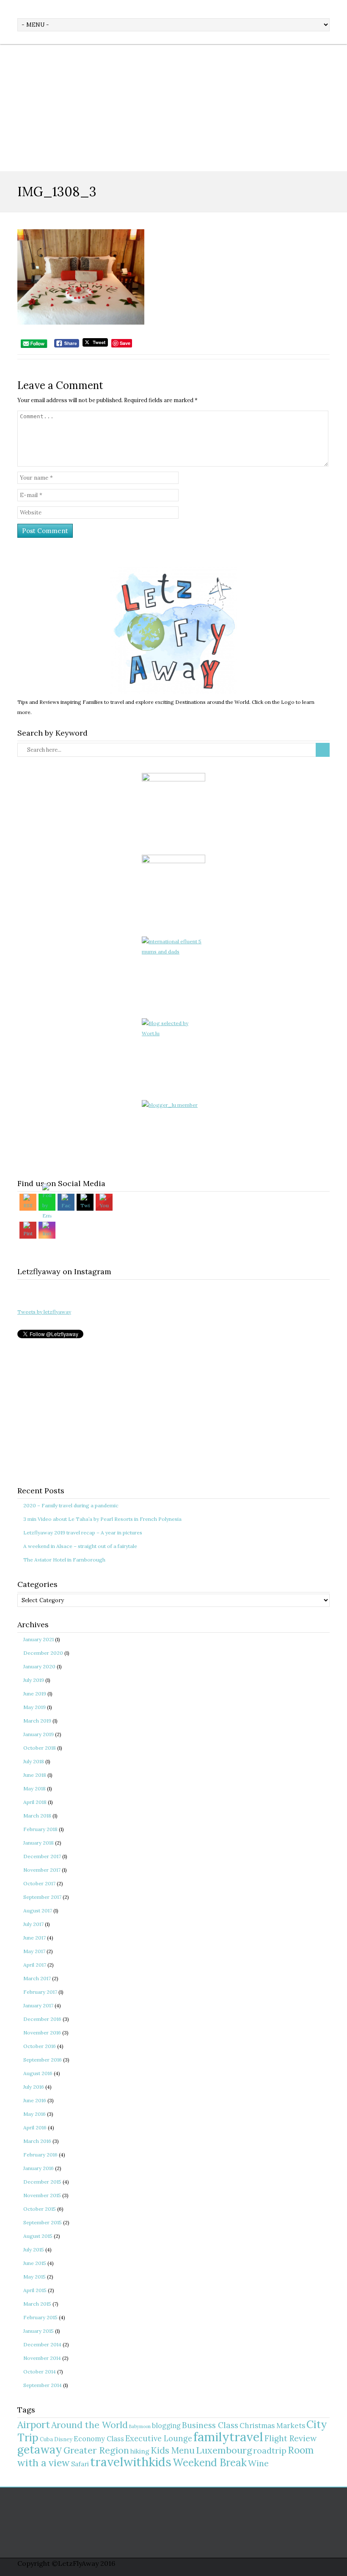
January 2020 (39, 1666)
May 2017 (34, 1951)
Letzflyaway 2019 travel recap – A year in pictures (83, 1533)
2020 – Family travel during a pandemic (71, 1505)
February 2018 (40, 1829)
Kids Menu (173, 2450)
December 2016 (42, 2019)
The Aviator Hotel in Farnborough (64, 1560)
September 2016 (43, 2060)
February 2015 (40, 2317)
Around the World (90, 2425)
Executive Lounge (159, 2438)
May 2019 (34, 1707)
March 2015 (37, 2304)
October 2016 (40, 2046)
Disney (63, 2439)
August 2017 (38, 1910)
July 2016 (34, 2087)
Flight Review (291, 2438)
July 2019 (34, 1680)
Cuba (46, 2439)
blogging (166, 2426)
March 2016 (37, 2141)
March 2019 (37, 1721)
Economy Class (99, 2439)
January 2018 (39, 1843)
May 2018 (34, 1788)
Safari (80, 2464)
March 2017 (37, 1978)
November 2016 (42, 2033)
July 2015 (34, 2249)
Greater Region (96, 2450)
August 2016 (38, 2073)
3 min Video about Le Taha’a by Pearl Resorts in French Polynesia (102, 1519)
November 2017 (42, 1870)
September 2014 (43, 2385)
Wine (258, 2463)
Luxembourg (224, 2450)
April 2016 (35, 2127)
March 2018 (37, 1816)
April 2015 (35, 2290)
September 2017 (42, 1897)
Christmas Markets (272, 2426)
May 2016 (34, 2114)
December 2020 (43, 1653)
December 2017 (42, 1856)
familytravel (228, 2437)
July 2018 (34, 1761)
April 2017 (35, 1965)
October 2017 (39, 1883)
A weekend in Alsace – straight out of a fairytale (80, 1546)
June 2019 (35, 1694)
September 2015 (43, 2222)
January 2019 (39, 1734)
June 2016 (35, 2100)
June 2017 (34, 1938)
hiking (140, 2451)
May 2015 (34, 2277)
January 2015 (39, 2331)
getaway (40, 2450)
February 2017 (40, 1992)
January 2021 (39, 1639)
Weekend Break (210, 2463)
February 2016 (40, 2155)
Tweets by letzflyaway (44, 1312)
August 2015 (38, 2236)
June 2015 (35, 2263)
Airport (34, 2425)
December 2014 (42, 2344)
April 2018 (35, 1802)
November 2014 (42, 2358)
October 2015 (40, 2209)
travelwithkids (131, 2462)
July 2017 (33, 1924)
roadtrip (270, 2450)
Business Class (210, 2425)
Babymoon (140, 2426)
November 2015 (42, 2195)
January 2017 (38, 2005)
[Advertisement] (173, 108)
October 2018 (40, 1748)
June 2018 (35, 1775)
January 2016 (39, 2168)
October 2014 (40, 2372)
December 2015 (42, 2182)
